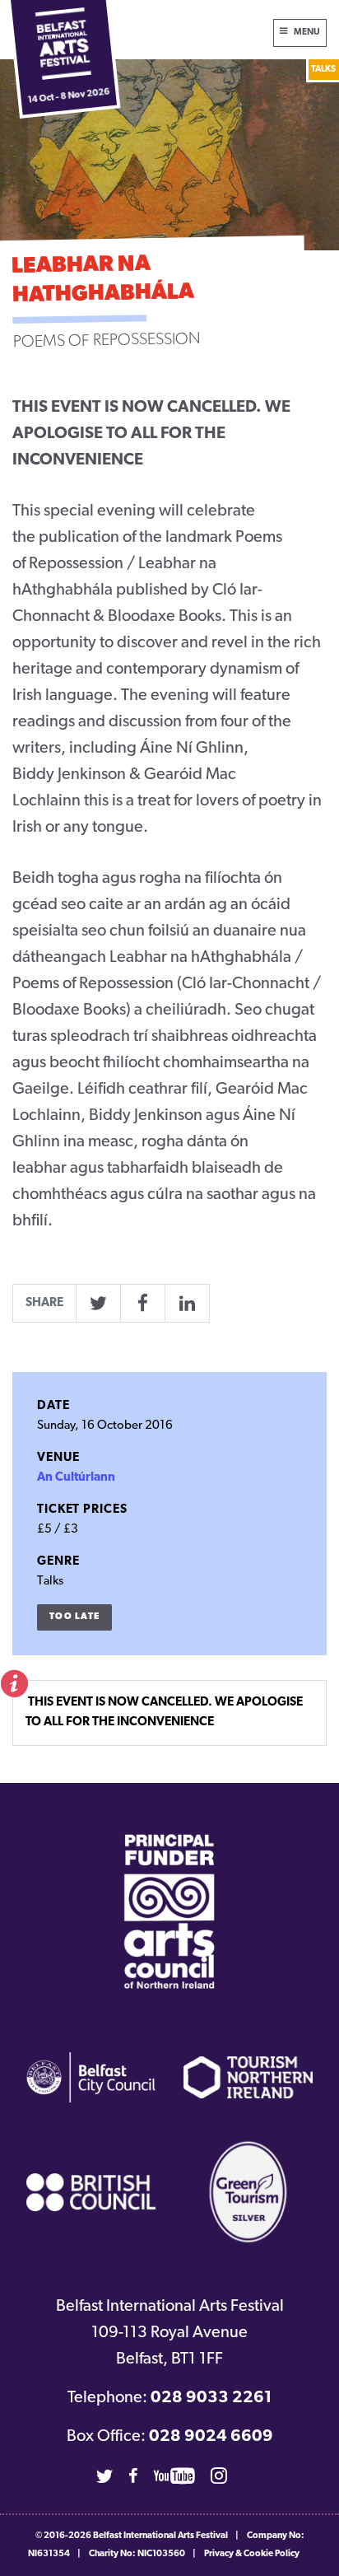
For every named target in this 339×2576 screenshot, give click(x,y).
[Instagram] (219, 2476)
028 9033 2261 (211, 2398)
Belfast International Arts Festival (160, 2536)
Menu (307, 33)
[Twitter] (104, 2476)
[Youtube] (174, 2476)
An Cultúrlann (76, 1478)
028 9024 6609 (211, 2437)
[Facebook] (133, 2476)
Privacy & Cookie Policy (252, 2554)
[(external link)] (169, 1911)
